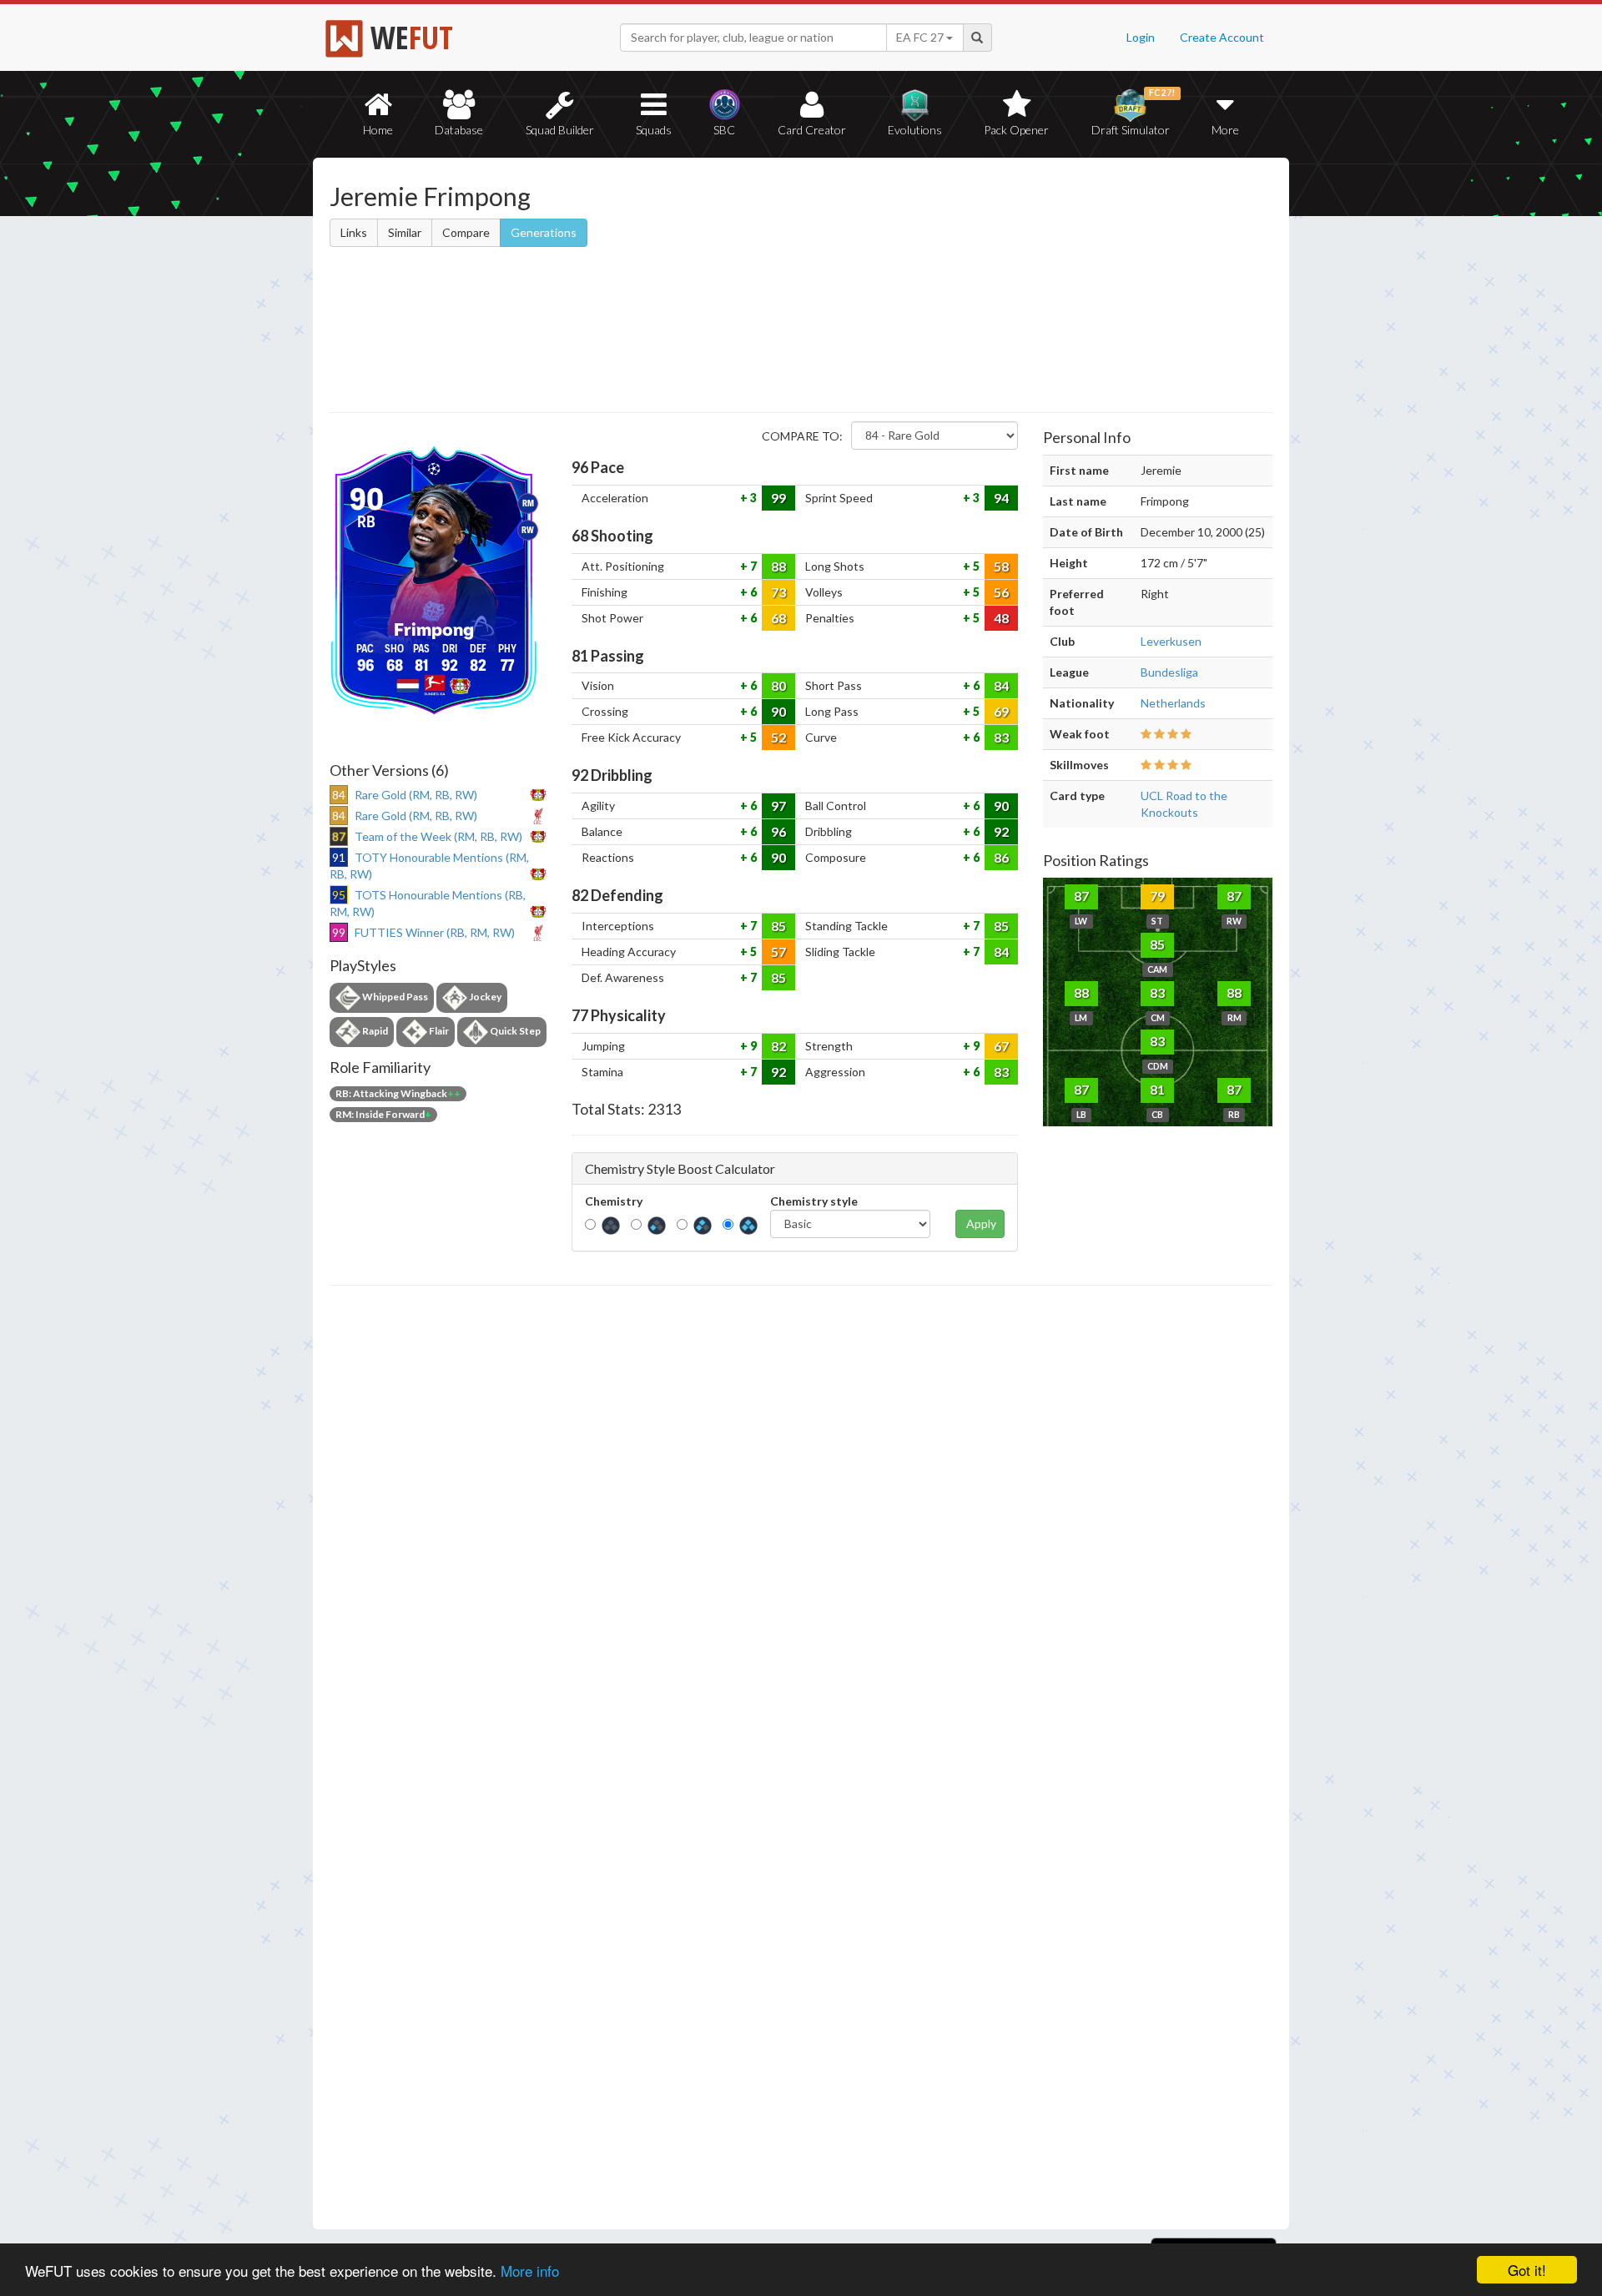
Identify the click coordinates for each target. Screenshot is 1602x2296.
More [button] (1225, 130)
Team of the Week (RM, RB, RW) (438, 836)
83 (1001, 737)
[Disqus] (801, 1758)
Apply (981, 1224)
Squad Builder (560, 130)
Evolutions (915, 130)
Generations (544, 232)
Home (378, 130)
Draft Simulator (1133, 112)
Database (459, 130)
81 (1157, 1089)
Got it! (1527, 2270)
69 (1001, 711)
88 (778, 566)
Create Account (1222, 37)
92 (1001, 831)
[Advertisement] (962, 288)
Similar (405, 232)
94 (1001, 498)
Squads (654, 130)
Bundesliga (1169, 672)
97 (778, 806)
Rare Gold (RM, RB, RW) (416, 795)
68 (778, 618)
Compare (466, 232)
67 (1001, 1046)
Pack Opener (1016, 130)
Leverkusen (1171, 641)
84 (1001, 685)
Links (354, 232)
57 (778, 952)
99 (778, 498)
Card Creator (812, 130)
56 (1001, 592)
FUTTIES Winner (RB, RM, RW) (435, 932)
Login (1141, 37)
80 (778, 685)
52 (778, 737)
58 (1001, 566)
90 (778, 711)
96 (778, 831)
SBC (724, 130)
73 (778, 592)
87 (1081, 896)
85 (778, 926)
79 (1157, 896)
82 (778, 1046)
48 (1001, 618)
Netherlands (1173, 703)
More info (530, 2271)
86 (1001, 857)
